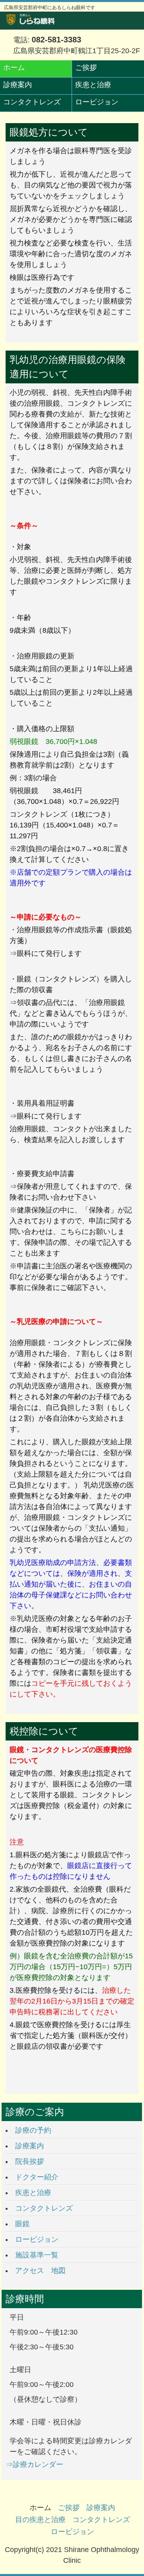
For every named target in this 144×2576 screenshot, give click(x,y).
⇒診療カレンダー (34, 2464)
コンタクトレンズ (32, 102)
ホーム (14, 68)
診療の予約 (33, 2130)
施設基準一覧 (37, 2255)
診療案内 (18, 85)
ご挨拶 (86, 68)
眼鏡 (22, 2224)
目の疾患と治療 (40, 2520)
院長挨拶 (30, 2161)
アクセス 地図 (40, 2271)
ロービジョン (97, 102)
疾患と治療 (93, 85)
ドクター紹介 (37, 2177)
